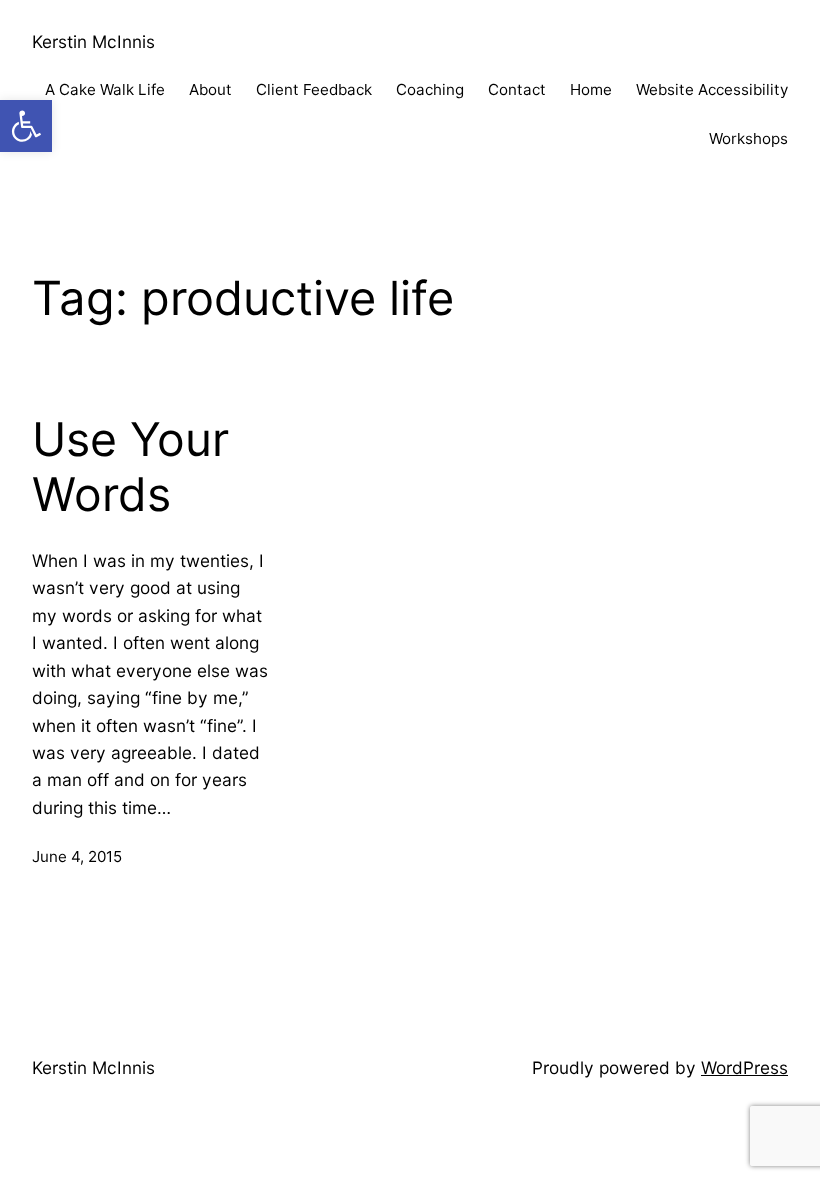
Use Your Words (130, 467)
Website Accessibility (712, 89)
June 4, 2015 (77, 856)
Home (591, 89)
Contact (517, 89)
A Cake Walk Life (105, 89)
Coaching (430, 89)
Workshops (748, 138)
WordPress (744, 1067)
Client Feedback (314, 89)
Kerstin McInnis (93, 41)
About (210, 89)
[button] (26, 126)
